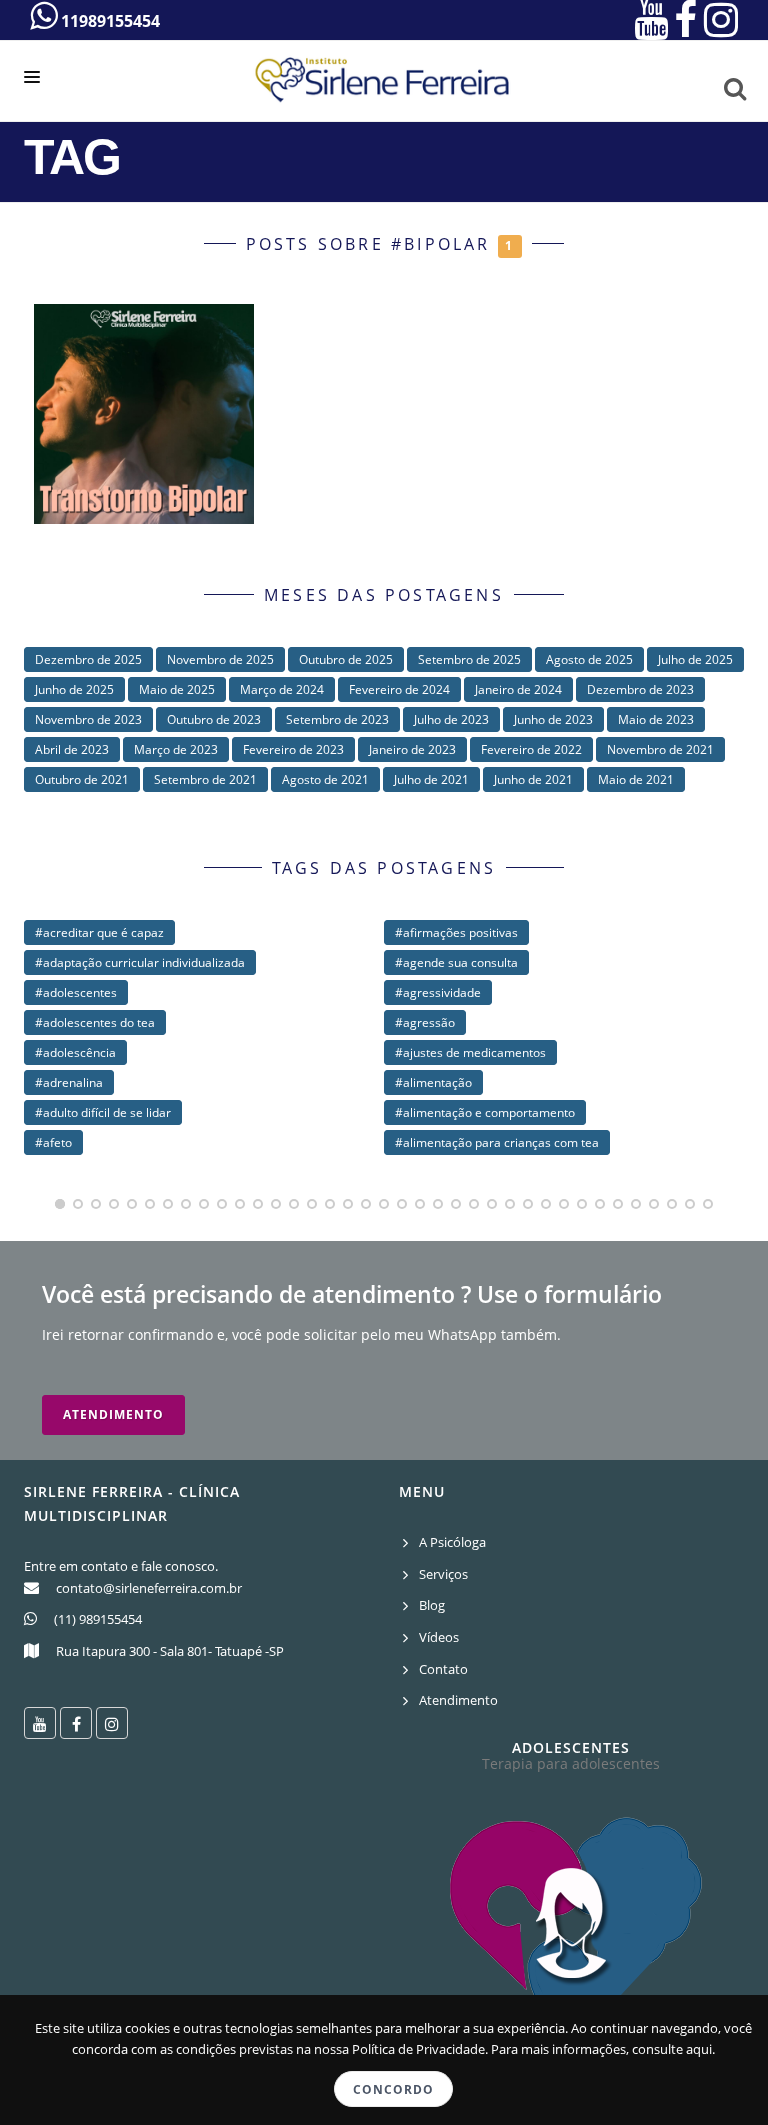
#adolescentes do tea (95, 1022)
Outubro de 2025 (346, 659)
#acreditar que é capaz (99, 932)
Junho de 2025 (74, 689)
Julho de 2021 (431, 779)
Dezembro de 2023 (640, 689)
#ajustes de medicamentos (470, 1052)
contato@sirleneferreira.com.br (149, 1588)
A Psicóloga (452, 1542)
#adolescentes (76, 992)
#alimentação (433, 1082)
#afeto (53, 1142)
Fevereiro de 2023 (293, 749)
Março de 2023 (176, 749)
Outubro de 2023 (214, 719)
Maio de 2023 (656, 719)
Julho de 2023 (451, 719)
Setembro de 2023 (337, 719)
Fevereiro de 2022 (531, 749)
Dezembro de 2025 (88, 659)
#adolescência (75, 1052)
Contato (443, 1669)
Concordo (393, 2089)
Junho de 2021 (533, 779)
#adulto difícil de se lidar (103, 1112)
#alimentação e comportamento (485, 1112)
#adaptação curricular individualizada (140, 962)
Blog (432, 1605)
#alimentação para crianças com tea (497, 1142)
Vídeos (439, 1637)
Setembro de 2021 (205, 779)
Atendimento (113, 1414)
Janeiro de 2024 (518, 689)
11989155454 (108, 21)
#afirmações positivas (456, 932)
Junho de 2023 (553, 719)
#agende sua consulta (456, 962)
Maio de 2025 (177, 689)
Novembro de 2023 (88, 719)
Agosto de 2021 (325, 779)
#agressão (425, 1022)
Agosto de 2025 (589, 659)
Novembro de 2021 (660, 749)
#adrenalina (69, 1082)
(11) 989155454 (98, 1619)
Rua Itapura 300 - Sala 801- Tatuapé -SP (170, 1651)
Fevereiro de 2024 (399, 689)
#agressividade (438, 992)
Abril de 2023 (72, 749)
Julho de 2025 (695, 659)
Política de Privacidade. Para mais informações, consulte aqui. (533, 2049)
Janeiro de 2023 (412, 749)
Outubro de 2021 (82, 779)
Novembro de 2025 (220, 659)
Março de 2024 (282, 689)
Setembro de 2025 (469, 659)
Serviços (443, 1574)
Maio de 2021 (636, 779)
